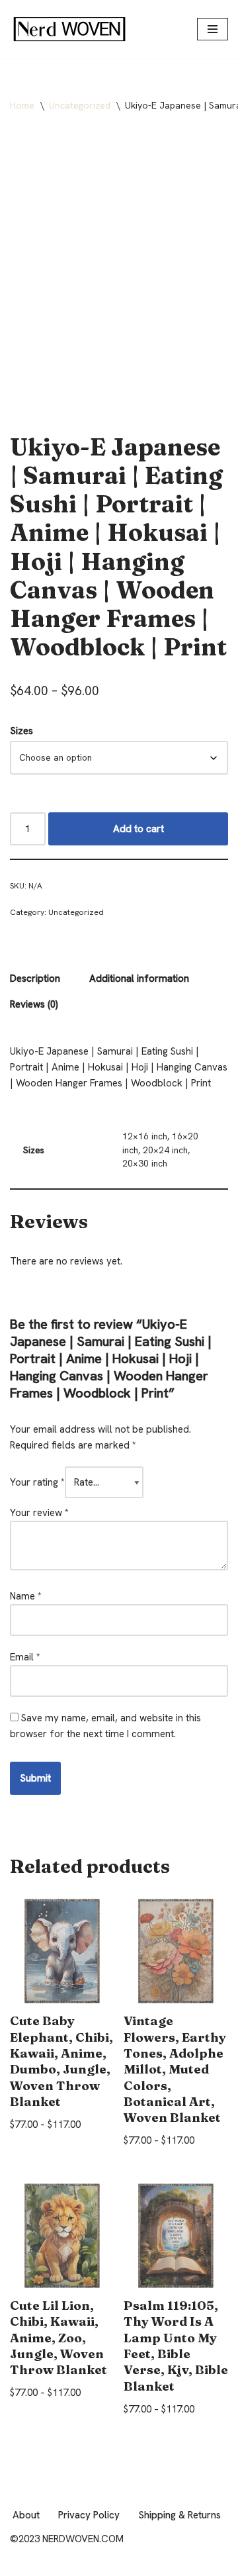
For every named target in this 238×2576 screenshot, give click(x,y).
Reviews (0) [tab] (34, 1004)
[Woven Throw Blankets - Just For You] (69, 29)
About (26, 2515)
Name (26, 1596)
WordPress (120, 2563)
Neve (21, 2563)
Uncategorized (80, 105)
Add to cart (139, 829)
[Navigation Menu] (213, 29)
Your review (39, 1513)
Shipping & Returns (179, 2515)
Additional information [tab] (139, 978)
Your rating (37, 1482)
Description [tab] (35, 978)
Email (25, 1657)
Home (22, 105)
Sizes (21, 731)
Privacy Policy (89, 2515)
